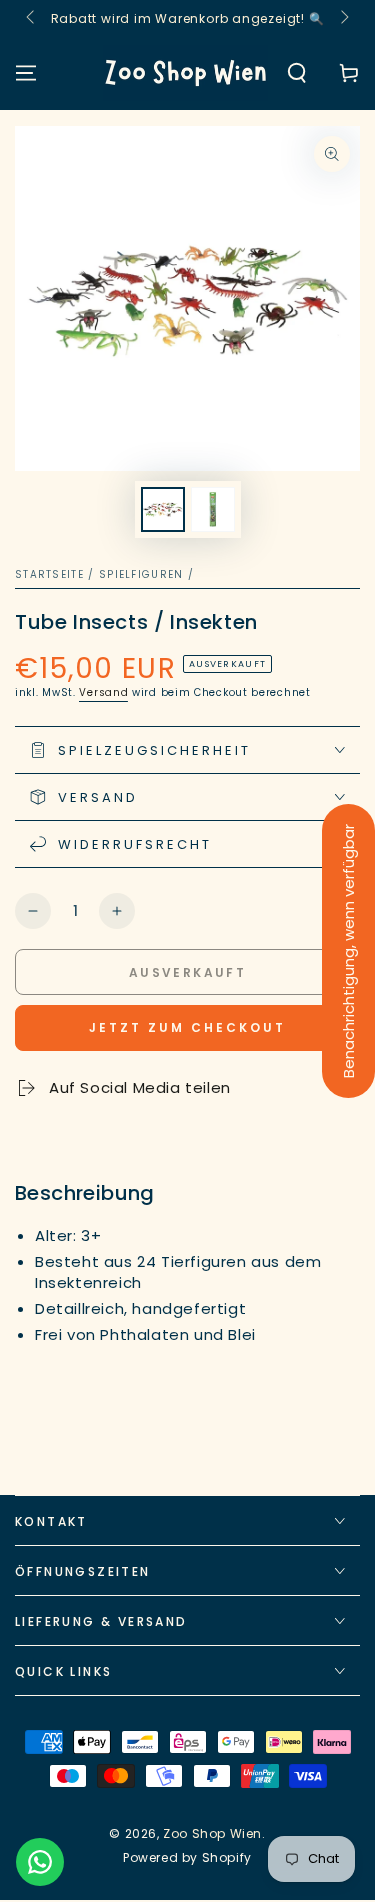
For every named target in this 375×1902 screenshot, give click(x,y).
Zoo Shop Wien (212, 1833)
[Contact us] (40, 1862)
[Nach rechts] (343, 18)
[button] (297, 73)
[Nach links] (32, 18)
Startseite (49, 574)
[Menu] (26, 73)
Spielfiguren (141, 574)
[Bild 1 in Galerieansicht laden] (163, 509)
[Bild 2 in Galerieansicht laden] (213, 509)
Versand (103, 692)
